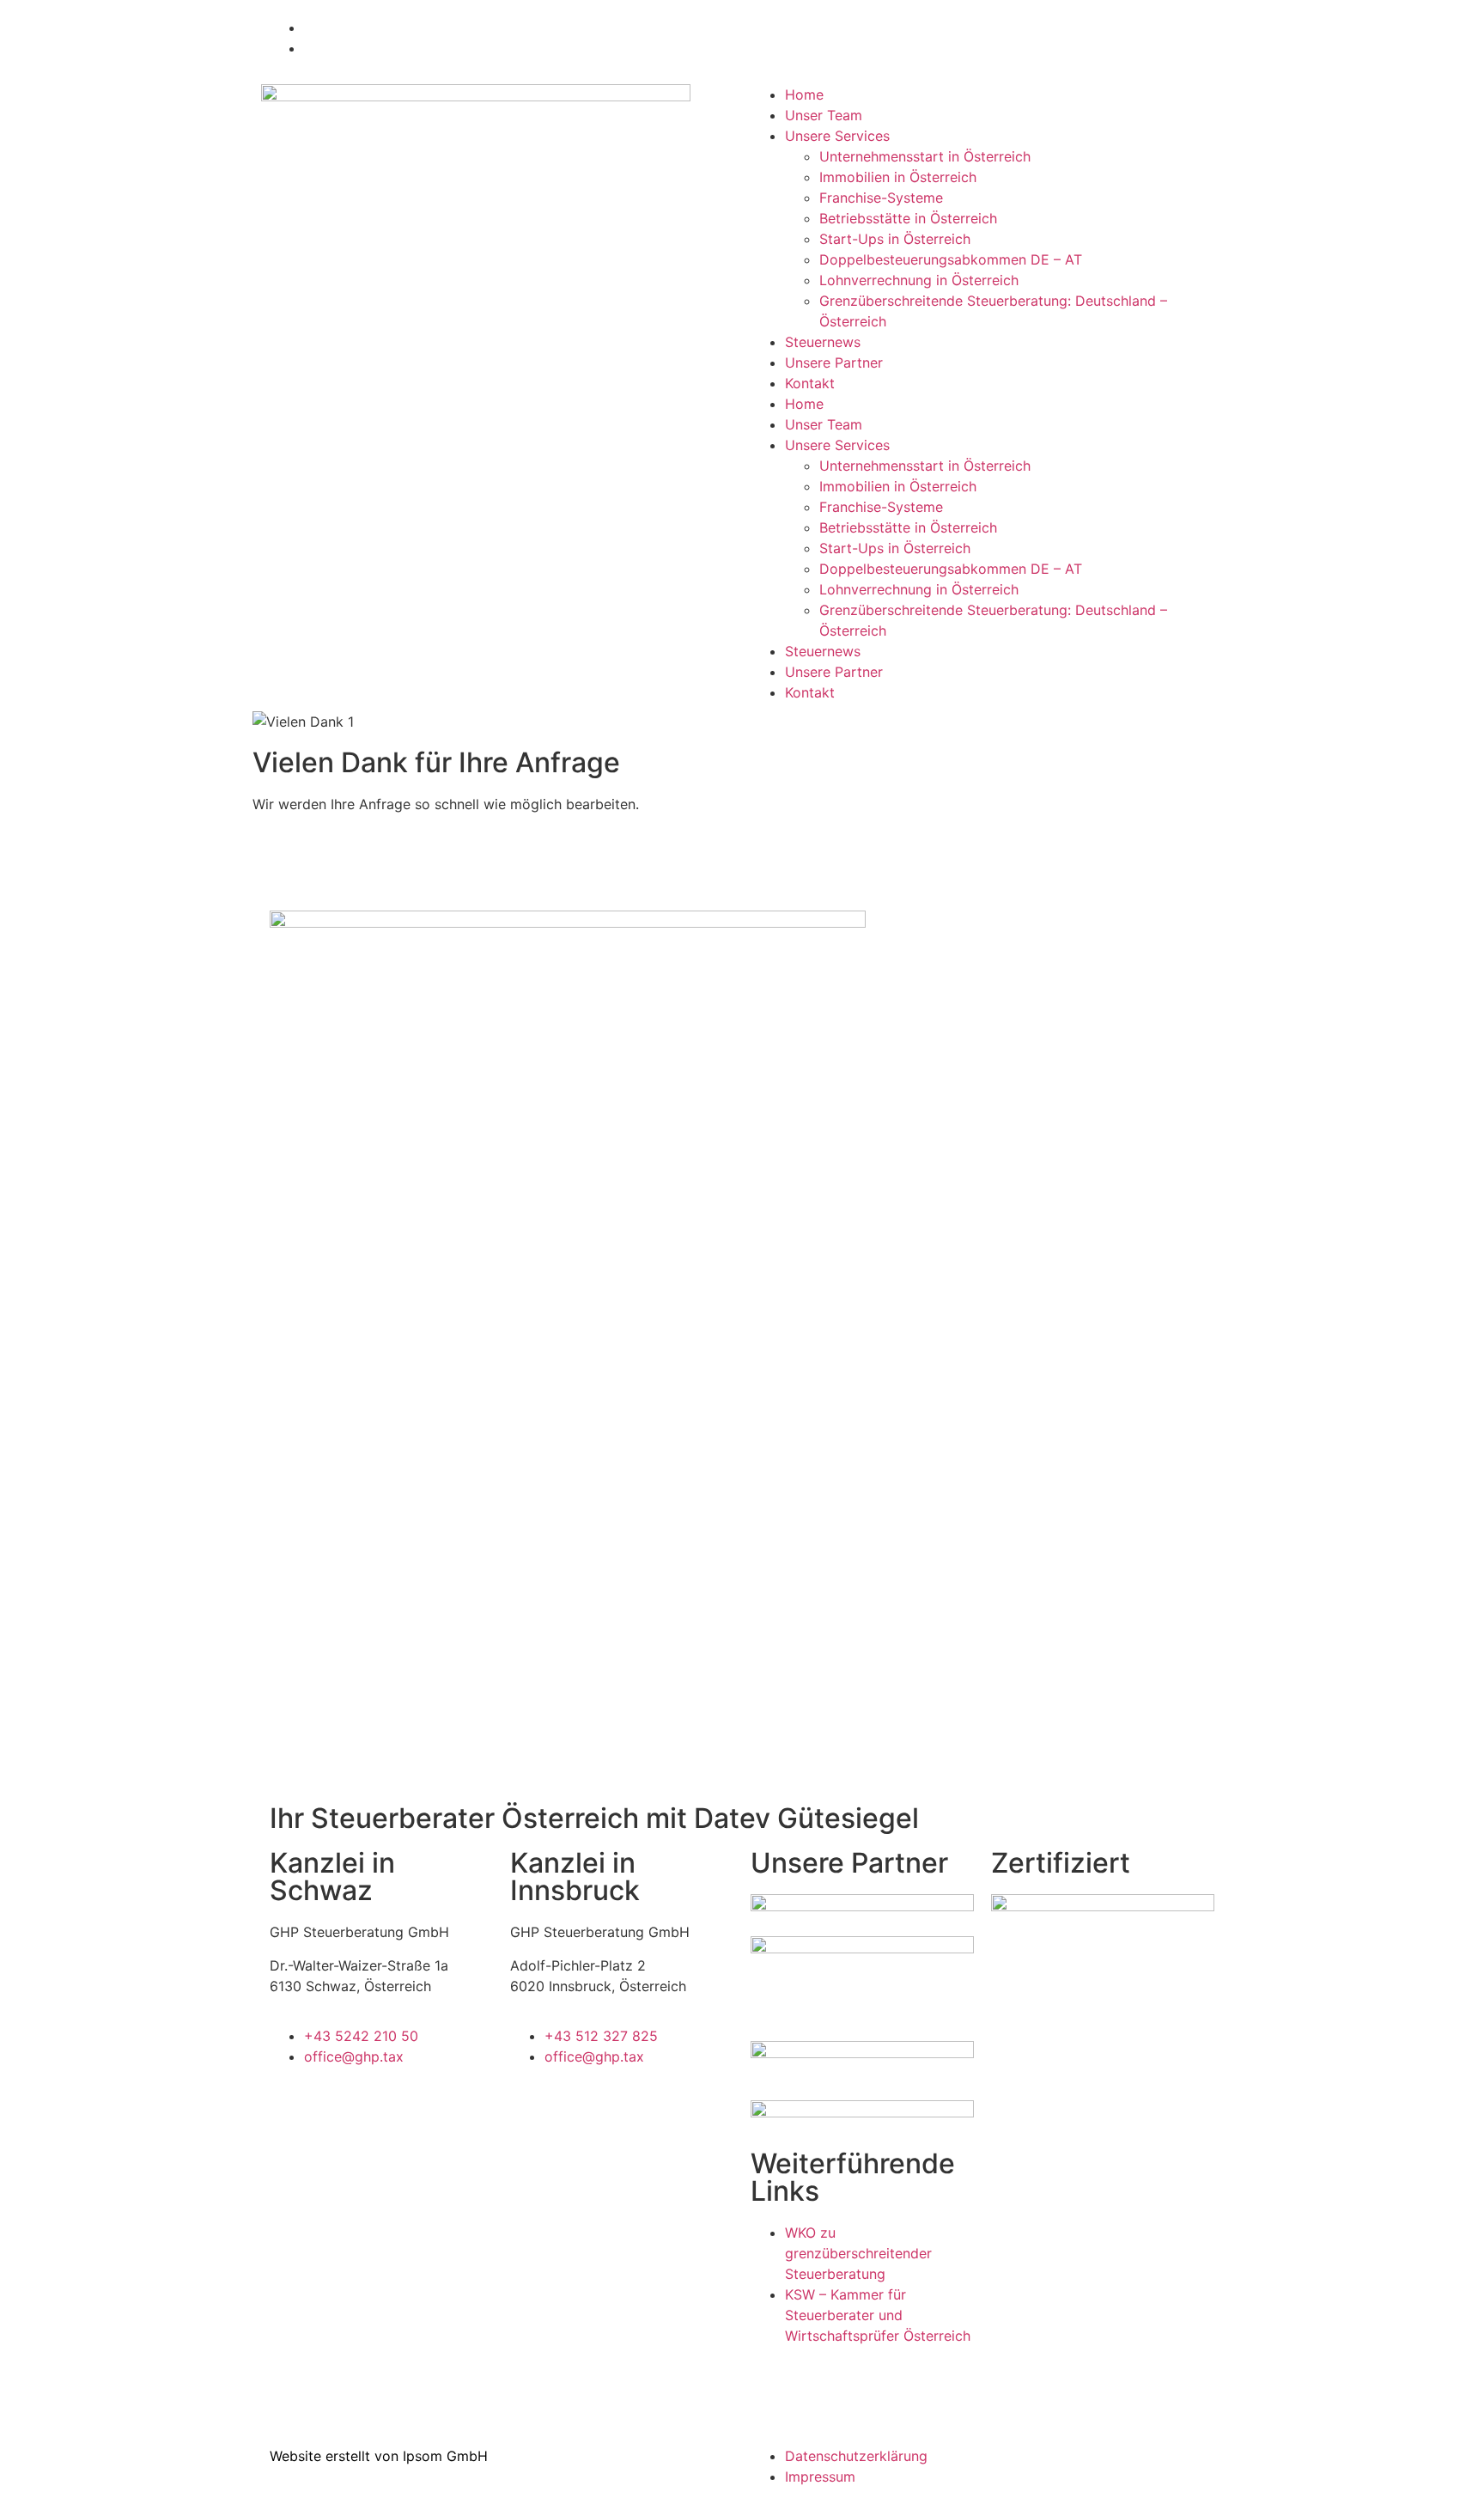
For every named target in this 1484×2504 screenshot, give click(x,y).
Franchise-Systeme (881, 198)
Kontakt (810, 383)
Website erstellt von (334, 2456)
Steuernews (823, 342)
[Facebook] (283, 2376)
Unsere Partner (834, 363)
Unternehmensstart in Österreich (925, 156)
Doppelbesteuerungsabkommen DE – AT (951, 259)
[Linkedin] (377, 2376)
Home (804, 94)
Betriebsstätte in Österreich (908, 218)
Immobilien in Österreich (898, 177)
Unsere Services (837, 136)
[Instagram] (330, 2376)
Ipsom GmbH (445, 2456)
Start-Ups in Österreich (895, 239)
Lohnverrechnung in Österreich (919, 280)
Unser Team (824, 115)
